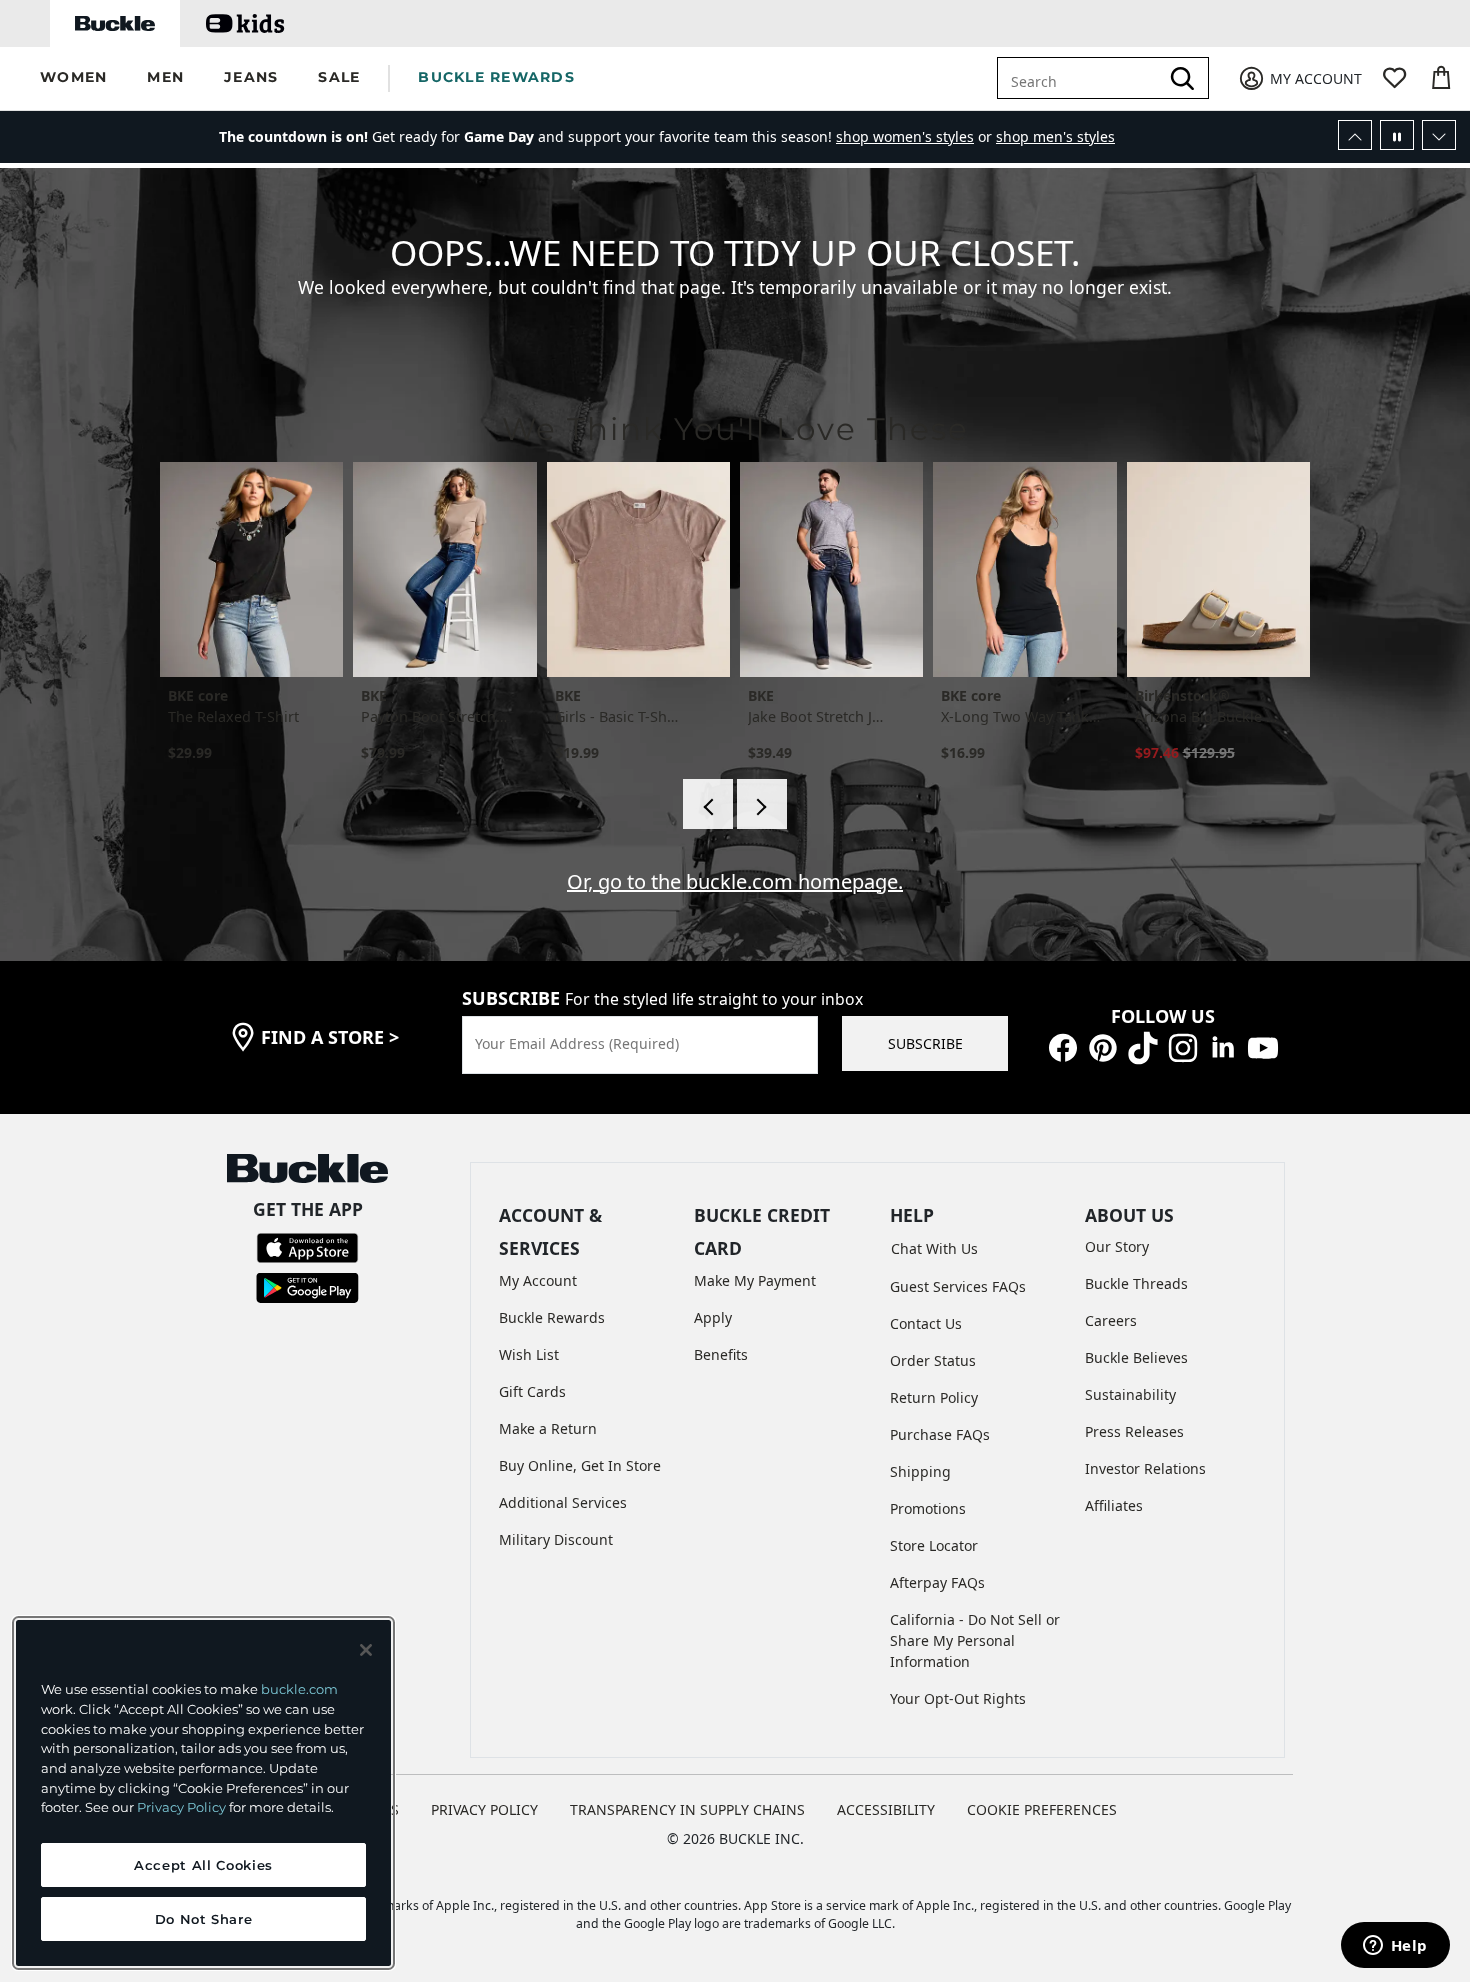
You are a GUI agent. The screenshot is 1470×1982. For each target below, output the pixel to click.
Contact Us (926, 1323)
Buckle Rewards (552, 1317)
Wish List (529, 1354)
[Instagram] (1183, 1046)
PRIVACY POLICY (484, 1809)
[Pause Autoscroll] (1397, 135)
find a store (330, 1037)
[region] (203, 1793)
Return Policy (934, 1397)
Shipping (920, 1471)
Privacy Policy (181, 1807)
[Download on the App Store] (307, 1246)
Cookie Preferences (1042, 1809)
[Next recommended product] (762, 804)
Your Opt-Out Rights (958, 1698)
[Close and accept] (366, 1650)
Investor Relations (1145, 1468)
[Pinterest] (1103, 1046)
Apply (713, 1317)
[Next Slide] (1439, 135)
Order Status (933, 1360)
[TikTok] (1143, 1046)
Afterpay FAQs (937, 1582)
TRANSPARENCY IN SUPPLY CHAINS (687, 1809)
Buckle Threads (1136, 1283)
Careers (1111, 1320)
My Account (538, 1280)
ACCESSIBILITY (886, 1809)
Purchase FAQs (940, 1434)
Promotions (928, 1508)
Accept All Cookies (203, 1865)
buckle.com (299, 1689)
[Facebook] (1063, 1046)
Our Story (1117, 1246)
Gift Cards (532, 1391)
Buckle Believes (1136, 1357)
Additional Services (563, 1502)
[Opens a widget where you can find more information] (1395, 1947)
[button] (73, 78)
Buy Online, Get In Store (580, 1465)
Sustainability (1130, 1394)
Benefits (721, 1354)
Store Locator (934, 1545)
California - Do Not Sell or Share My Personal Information (975, 1640)
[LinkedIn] (1223, 1046)
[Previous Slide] (1355, 135)
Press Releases (1134, 1431)
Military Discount (556, 1539)
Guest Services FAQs (958, 1286)
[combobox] (1092, 78)
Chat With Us (934, 1248)
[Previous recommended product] (708, 804)
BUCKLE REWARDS (496, 77)
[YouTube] (1263, 1046)
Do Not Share (204, 1919)
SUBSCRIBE (925, 1043)
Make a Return (548, 1428)
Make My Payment (755, 1280)
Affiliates (1114, 1505)
